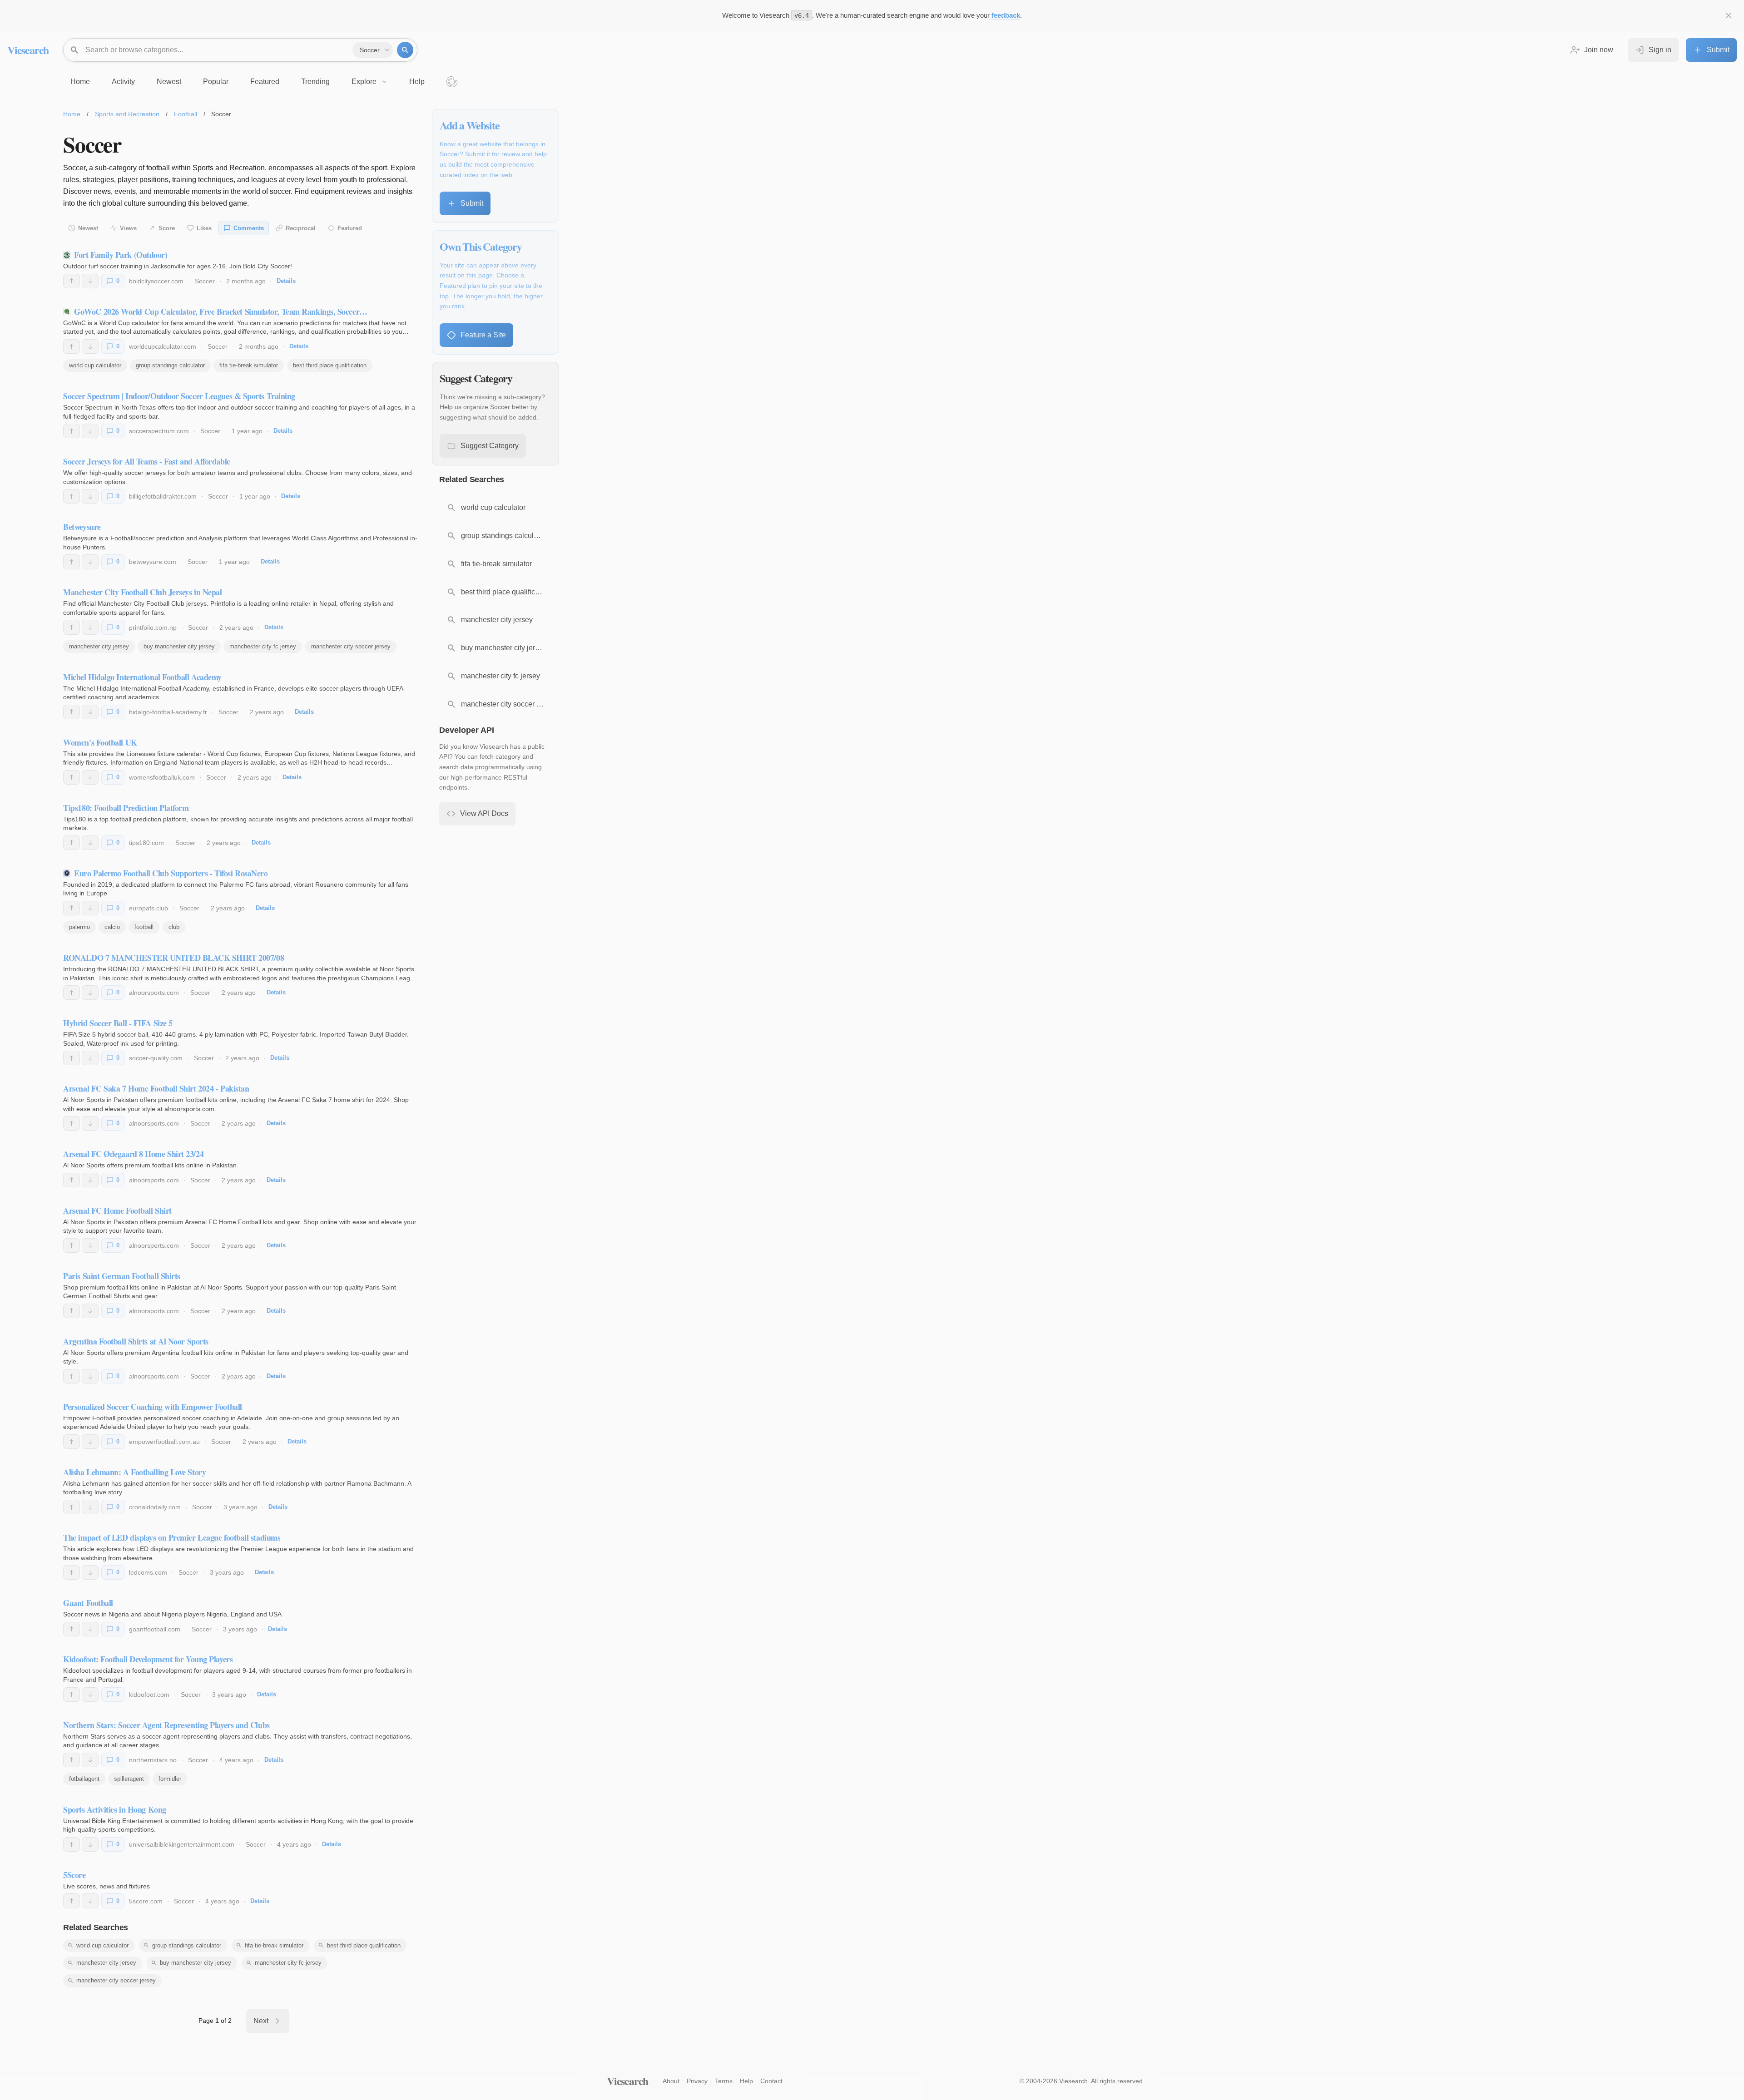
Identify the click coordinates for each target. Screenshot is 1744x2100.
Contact (771, 2081)
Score (167, 228)
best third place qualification (330, 365)
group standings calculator (170, 365)
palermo (79, 927)
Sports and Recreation (127, 114)
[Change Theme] (452, 82)
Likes (204, 228)
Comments (249, 228)
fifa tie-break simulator (249, 365)
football (144, 927)
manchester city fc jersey (263, 646)
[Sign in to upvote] (72, 281)
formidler (170, 1779)
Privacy (697, 2081)
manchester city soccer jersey (351, 646)
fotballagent (84, 1779)
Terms (724, 2081)
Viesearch (28, 50)
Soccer (205, 281)
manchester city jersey (99, 646)
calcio (112, 927)
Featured (350, 228)
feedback (1006, 15)
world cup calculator (95, 365)
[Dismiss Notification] (1729, 15)
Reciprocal (301, 228)
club (174, 927)
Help (746, 2081)
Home (72, 114)
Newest (88, 228)
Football (186, 114)
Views (128, 228)
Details (286, 281)
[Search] (405, 50)
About (671, 2081)
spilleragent (129, 1779)
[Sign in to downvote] (90, 281)
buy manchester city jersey (179, 646)
